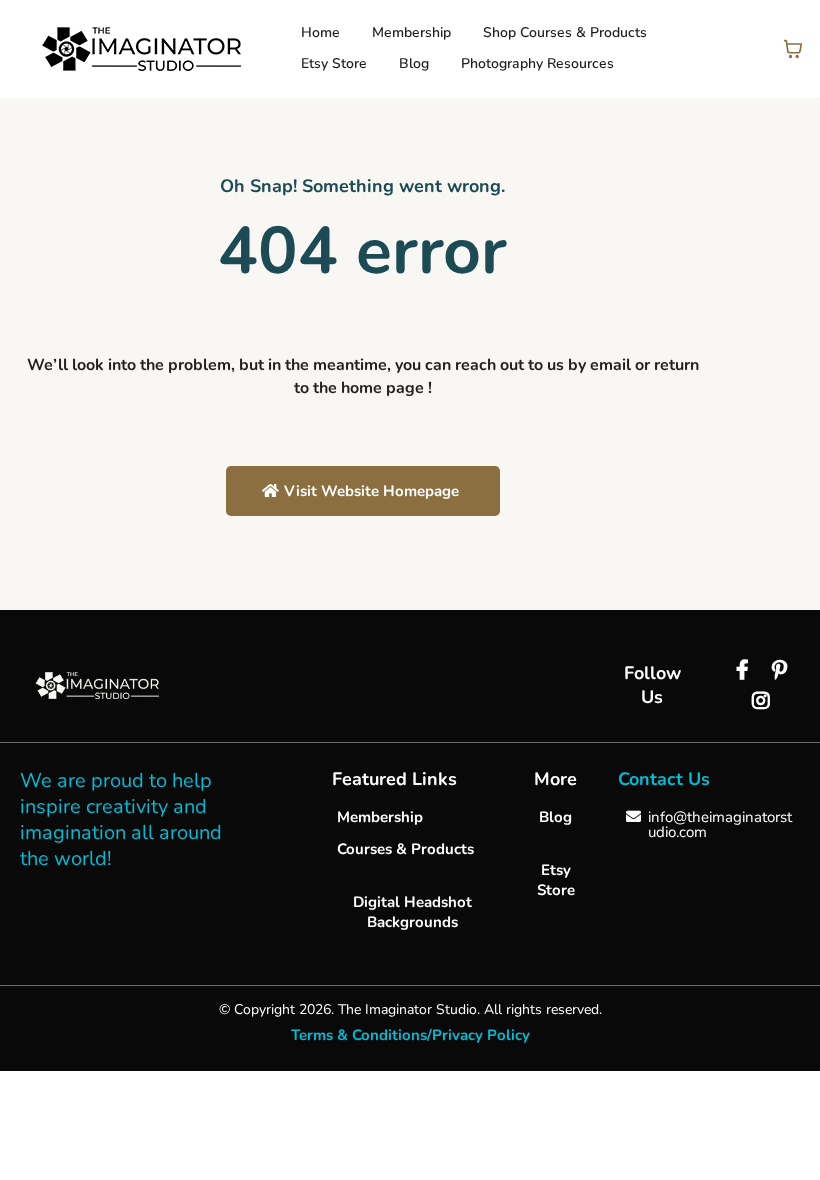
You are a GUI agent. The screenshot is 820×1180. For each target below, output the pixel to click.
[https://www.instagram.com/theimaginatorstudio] (763, 701)
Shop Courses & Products (565, 32)
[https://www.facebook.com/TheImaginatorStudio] (745, 670)
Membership (411, 32)
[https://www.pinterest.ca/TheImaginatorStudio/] (782, 670)
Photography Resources (537, 63)
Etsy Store (334, 63)
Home (320, 32)
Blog (414, 63)
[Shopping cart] (793, 49)
